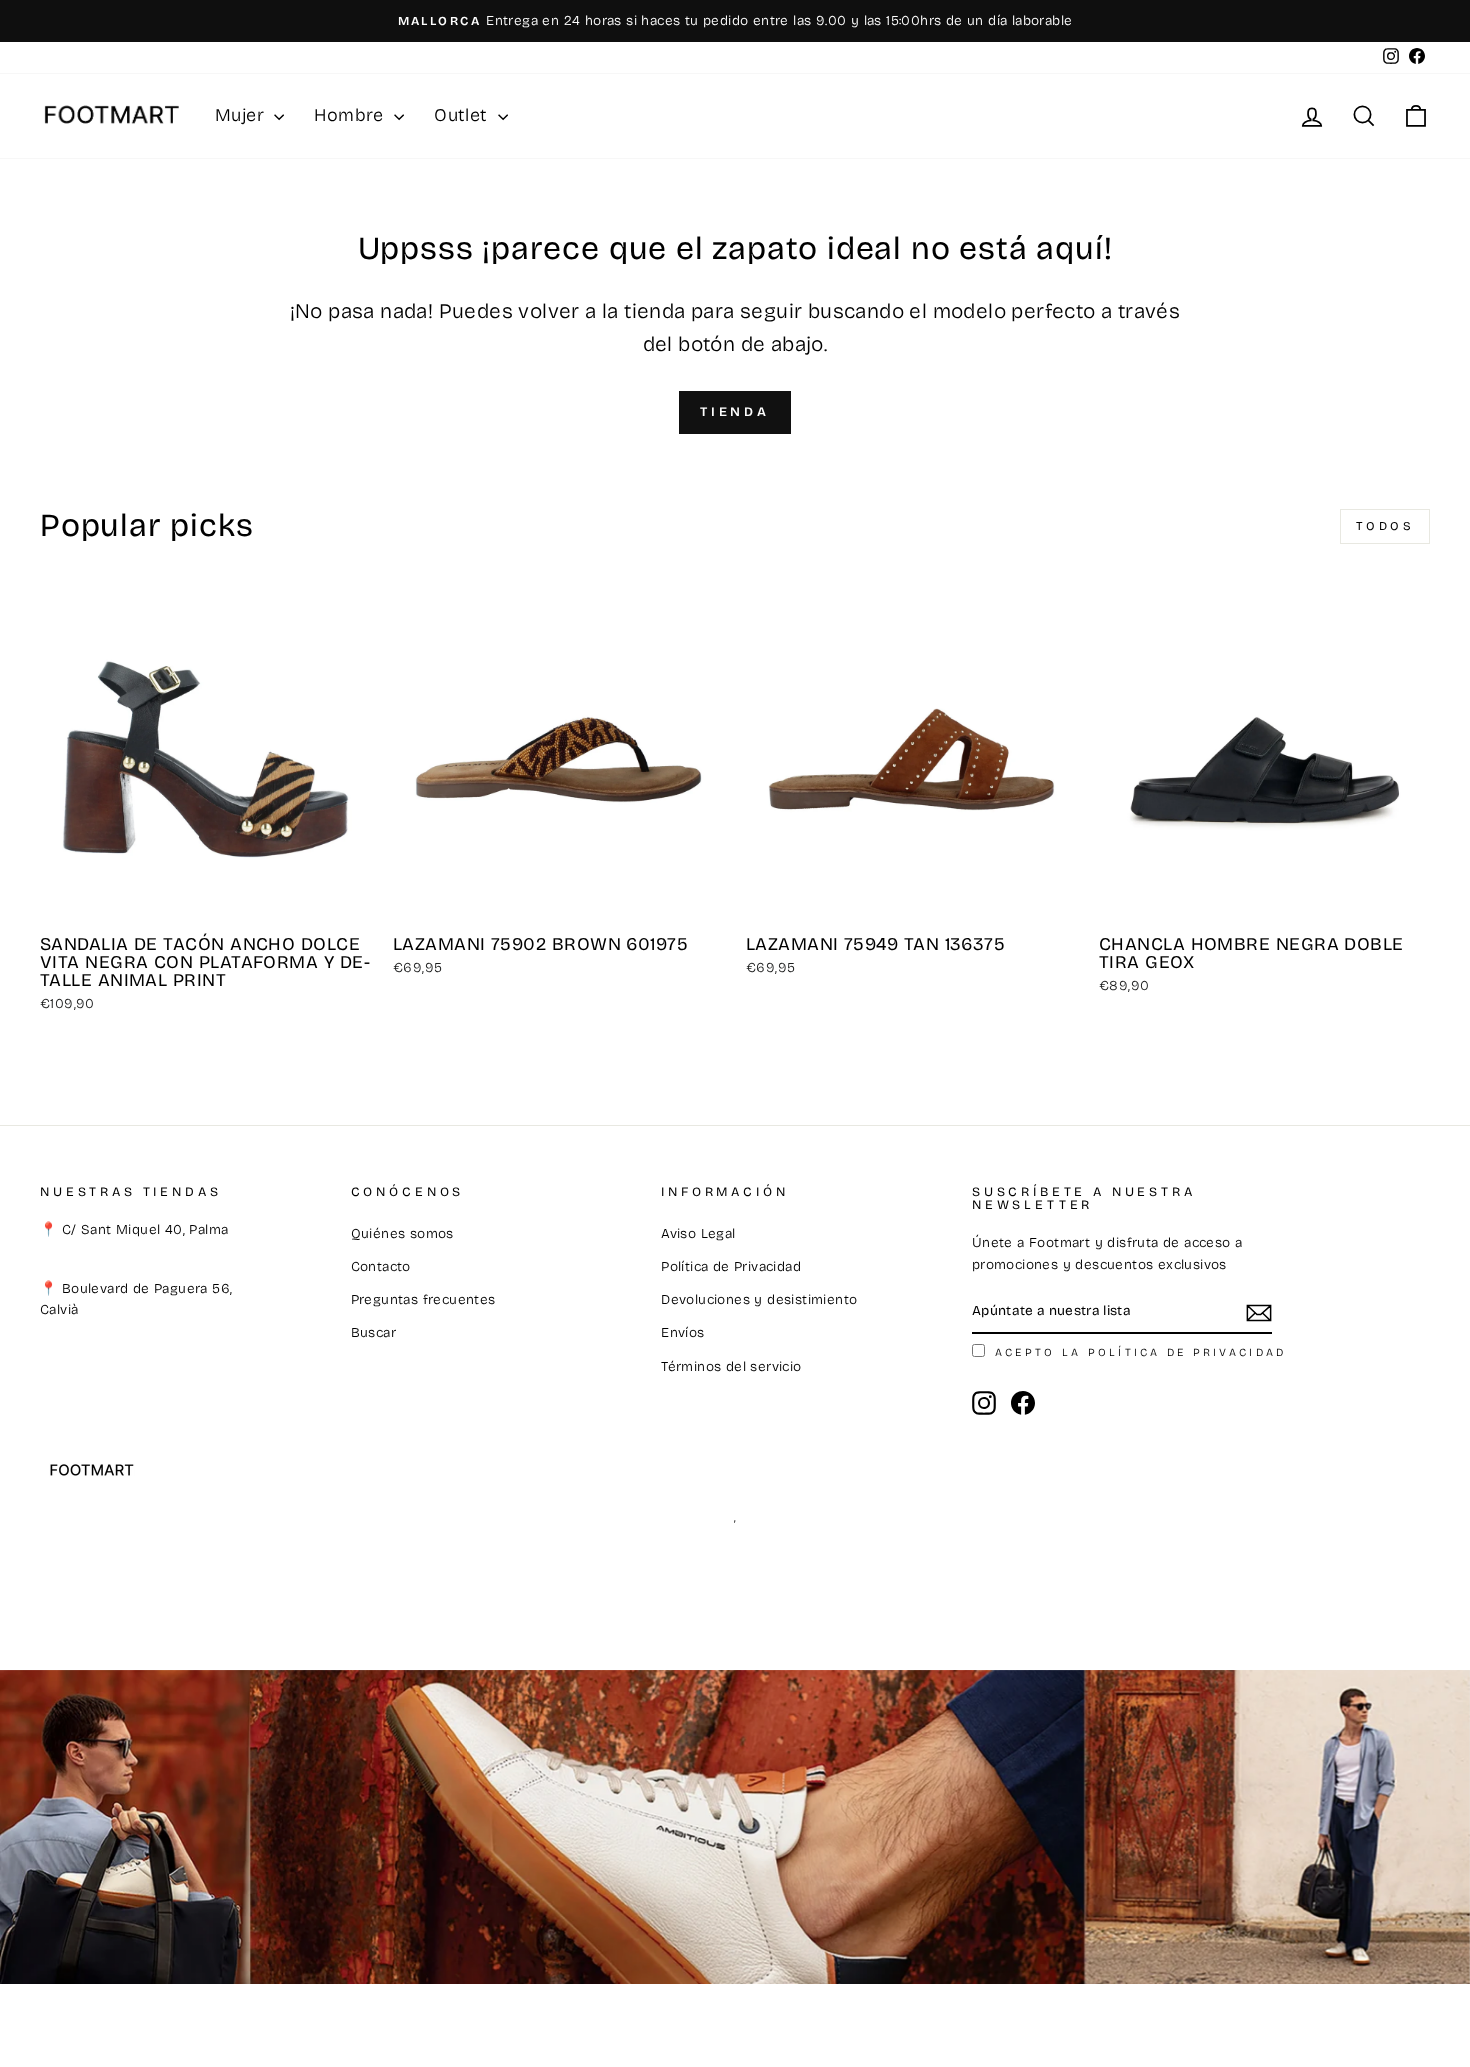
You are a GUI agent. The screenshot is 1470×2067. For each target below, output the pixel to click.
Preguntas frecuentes (423, 1299)
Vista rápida (205, 900)
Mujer (242, 115)
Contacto (381, 1266)
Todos (1385, 526)
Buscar (373, 1332)
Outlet (463, 115)
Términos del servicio (731, 1366)
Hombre (351, 115)
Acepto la (1140, 1352)
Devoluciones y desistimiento (759, 1299)
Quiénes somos (402, 1233)
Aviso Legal (698, 1233)
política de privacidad (1187, 1352)
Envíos (682, 1332)
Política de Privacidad (731, 1266)
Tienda (735, 412)
